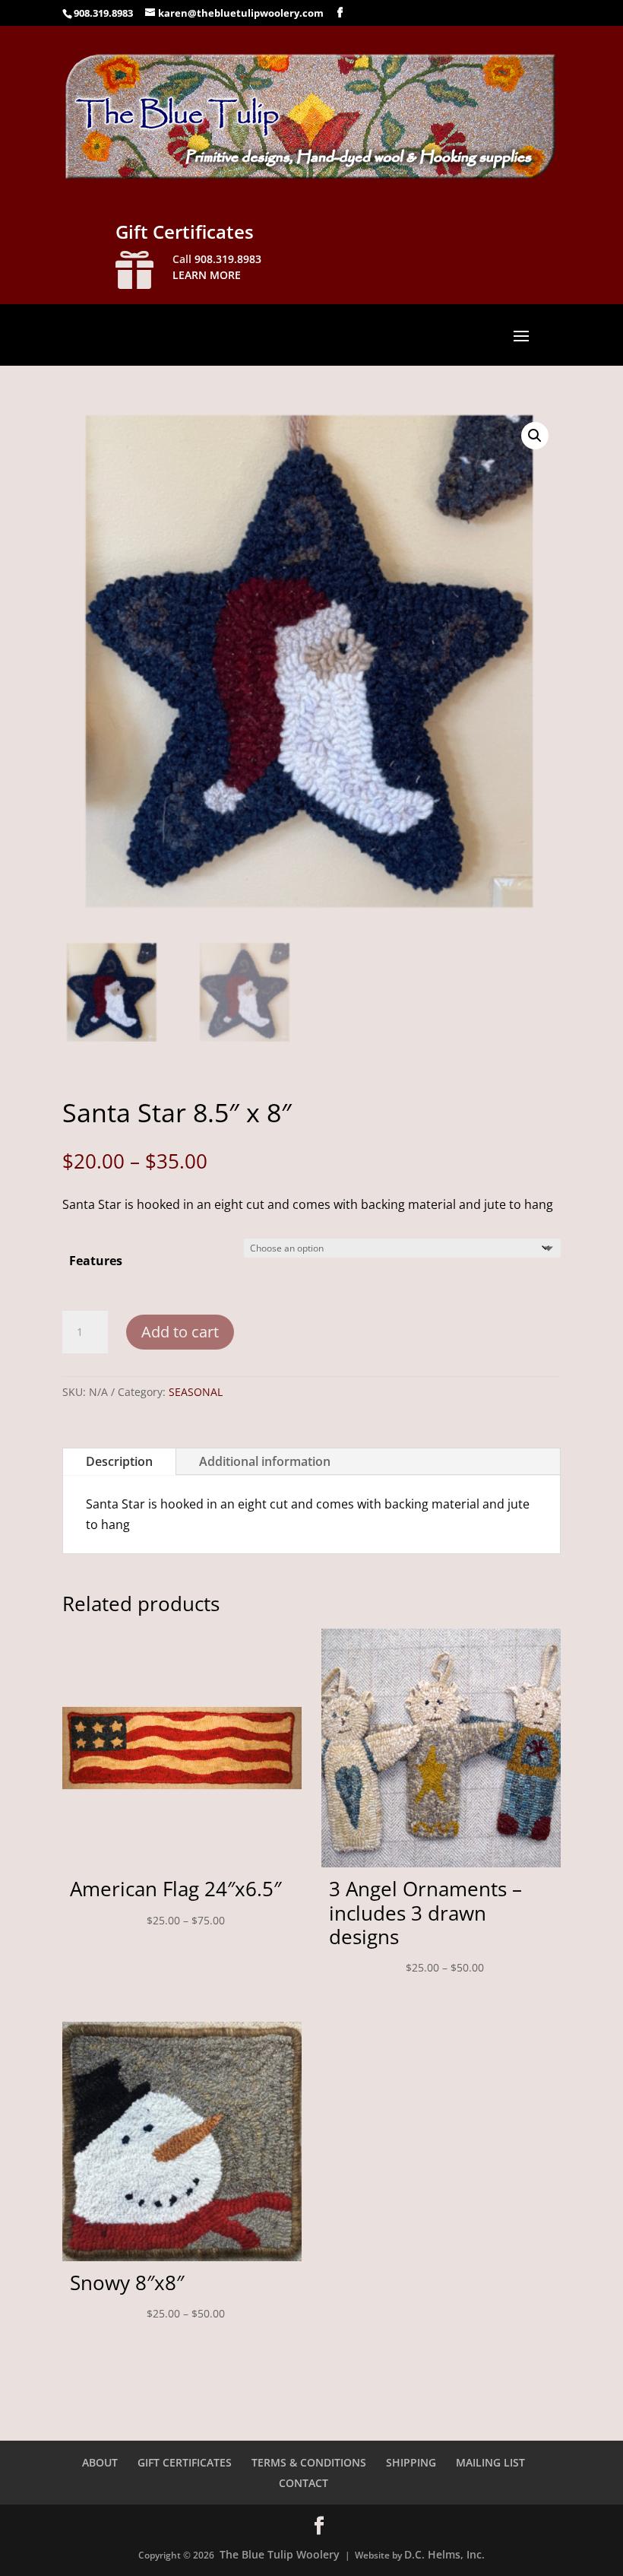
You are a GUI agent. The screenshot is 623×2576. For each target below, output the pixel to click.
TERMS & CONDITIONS (309, 2462)
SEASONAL (196, 1392)
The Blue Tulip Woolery (280, 2554)
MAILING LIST (490, 2462)
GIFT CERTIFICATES (185, 2462)
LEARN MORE (207, 275)
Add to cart (180, 1332)
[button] (535, 436)
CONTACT (304, 2483)
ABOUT (100, 2462)
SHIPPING (411, 2462)
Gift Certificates (185, 232)
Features (96, 1261)
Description (119, 1461)
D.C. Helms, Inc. (444, 2554)
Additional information (265, 1461)
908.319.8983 (103, 13)
